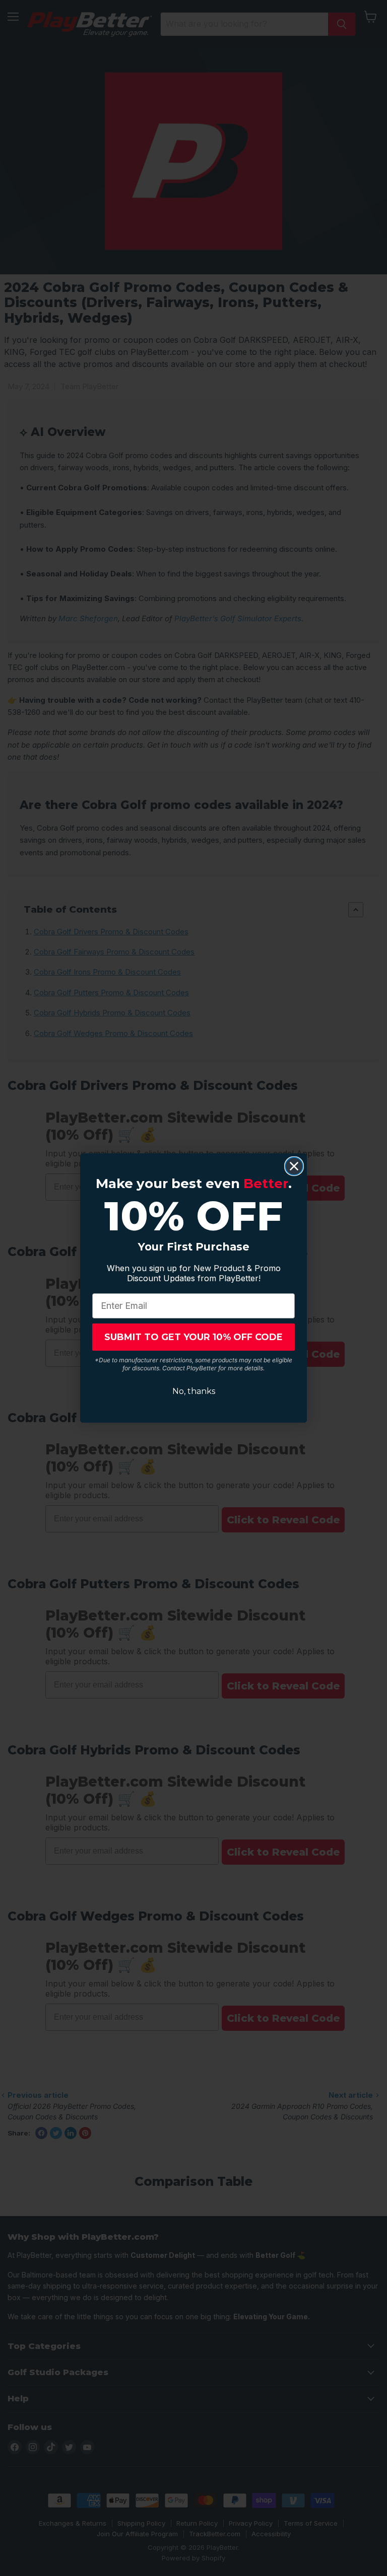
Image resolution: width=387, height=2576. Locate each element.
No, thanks (194, 1391)
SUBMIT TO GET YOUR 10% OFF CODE (193, 1337)
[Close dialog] (294, 1166)
